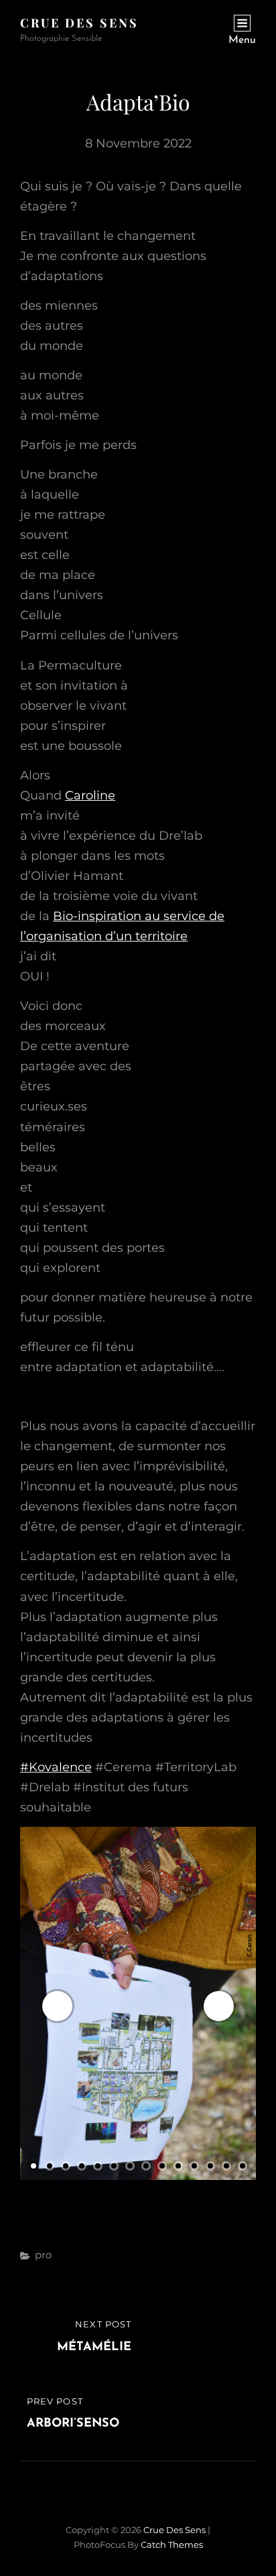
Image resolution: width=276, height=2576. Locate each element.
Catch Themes (172, 2545)
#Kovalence (56, 1767)
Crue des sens (79, 23)
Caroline (90, 795)
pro (43, 2255)
